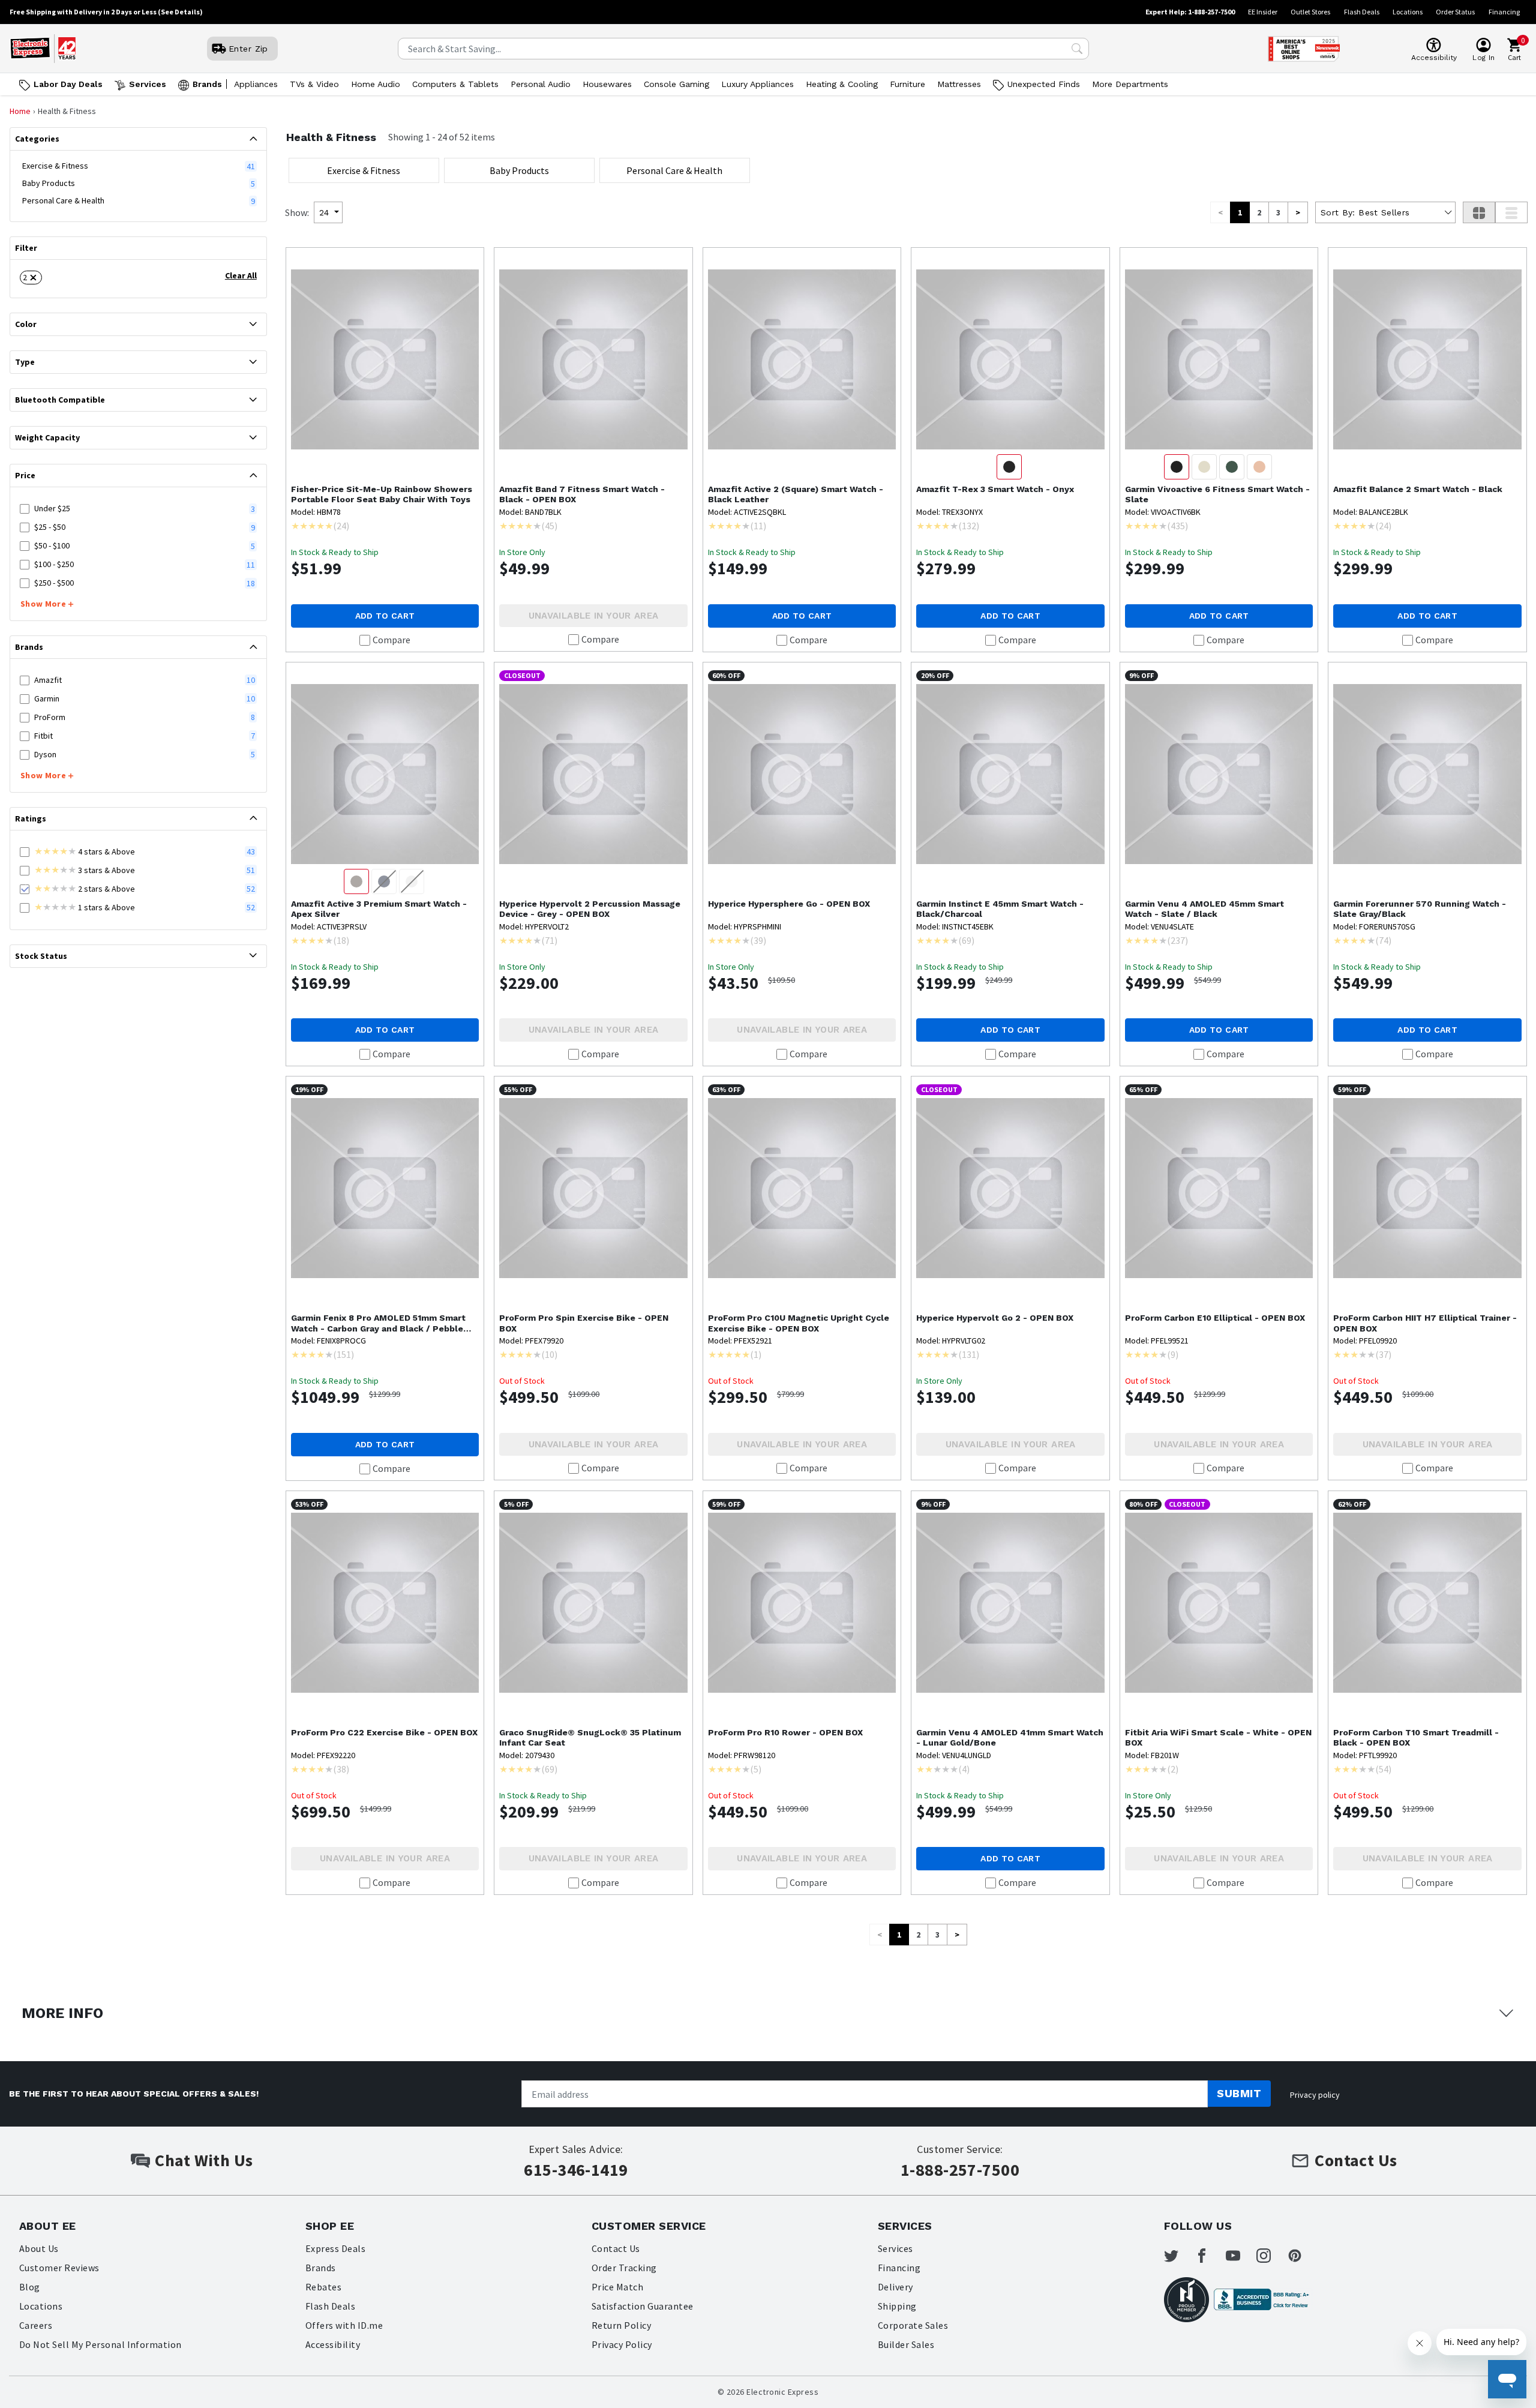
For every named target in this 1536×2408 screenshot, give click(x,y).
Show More (43, 604)
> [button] (1298, 212)
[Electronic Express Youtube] (1240, 2256)
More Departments (1130, 84)
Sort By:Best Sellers (1365, 212)
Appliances (256, 84)
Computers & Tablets (455, 84)
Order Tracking (624, 2268)
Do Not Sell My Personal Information (100, 2344)
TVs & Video (314, 84)
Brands (207, 84)
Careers (36, 2325)
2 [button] (1259, 212)
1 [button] (1240, 212)
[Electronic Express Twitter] (1178, 2256)
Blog (30, 2287)
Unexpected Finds (1044, 84)
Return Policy (621, 2325)
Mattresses (959, 84)
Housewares (607, 84)
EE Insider (1263, 12)
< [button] (1220, 212)
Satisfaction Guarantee (643, 2306)
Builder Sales (906, 2344)
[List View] (1511, 212)
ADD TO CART (385, 616)
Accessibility (333, 2344)
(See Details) (180, 12)
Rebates (323, 2287)
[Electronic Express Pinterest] (1302, 2256)
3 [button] (1278, 212)
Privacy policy (1315, 2095)
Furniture (907, 84)
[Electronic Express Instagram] (1271, 2256)
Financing (1504, 12)
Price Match (617, 2287)
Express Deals (335, 2248)
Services (148, 84)
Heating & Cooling (842, 84)
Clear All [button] (241, 275)
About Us (39, 2248)
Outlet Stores (1310, 12)
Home (20, 111)
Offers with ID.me (344, 2325)
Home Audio (376, 84)
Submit (1239, 2093)
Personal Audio (541, 84)
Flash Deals (1362, 12)
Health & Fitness (331, 137)
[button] (31, 278)
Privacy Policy (622, 2344)
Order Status (1455, 12)
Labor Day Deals (68, 84)
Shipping (897, 2306)
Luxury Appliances (757, 84)
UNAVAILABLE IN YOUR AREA (594, 616)
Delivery (895, 2287)
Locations (1408, 12)
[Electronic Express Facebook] (1209, 2256)
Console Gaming (676, 84)
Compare (391, 640)
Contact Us (616, 2248)
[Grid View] (1479, 212)
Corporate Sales (913, 2325)
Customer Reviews (59, 2268)
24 (324, 212)
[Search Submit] (1077, 49)
